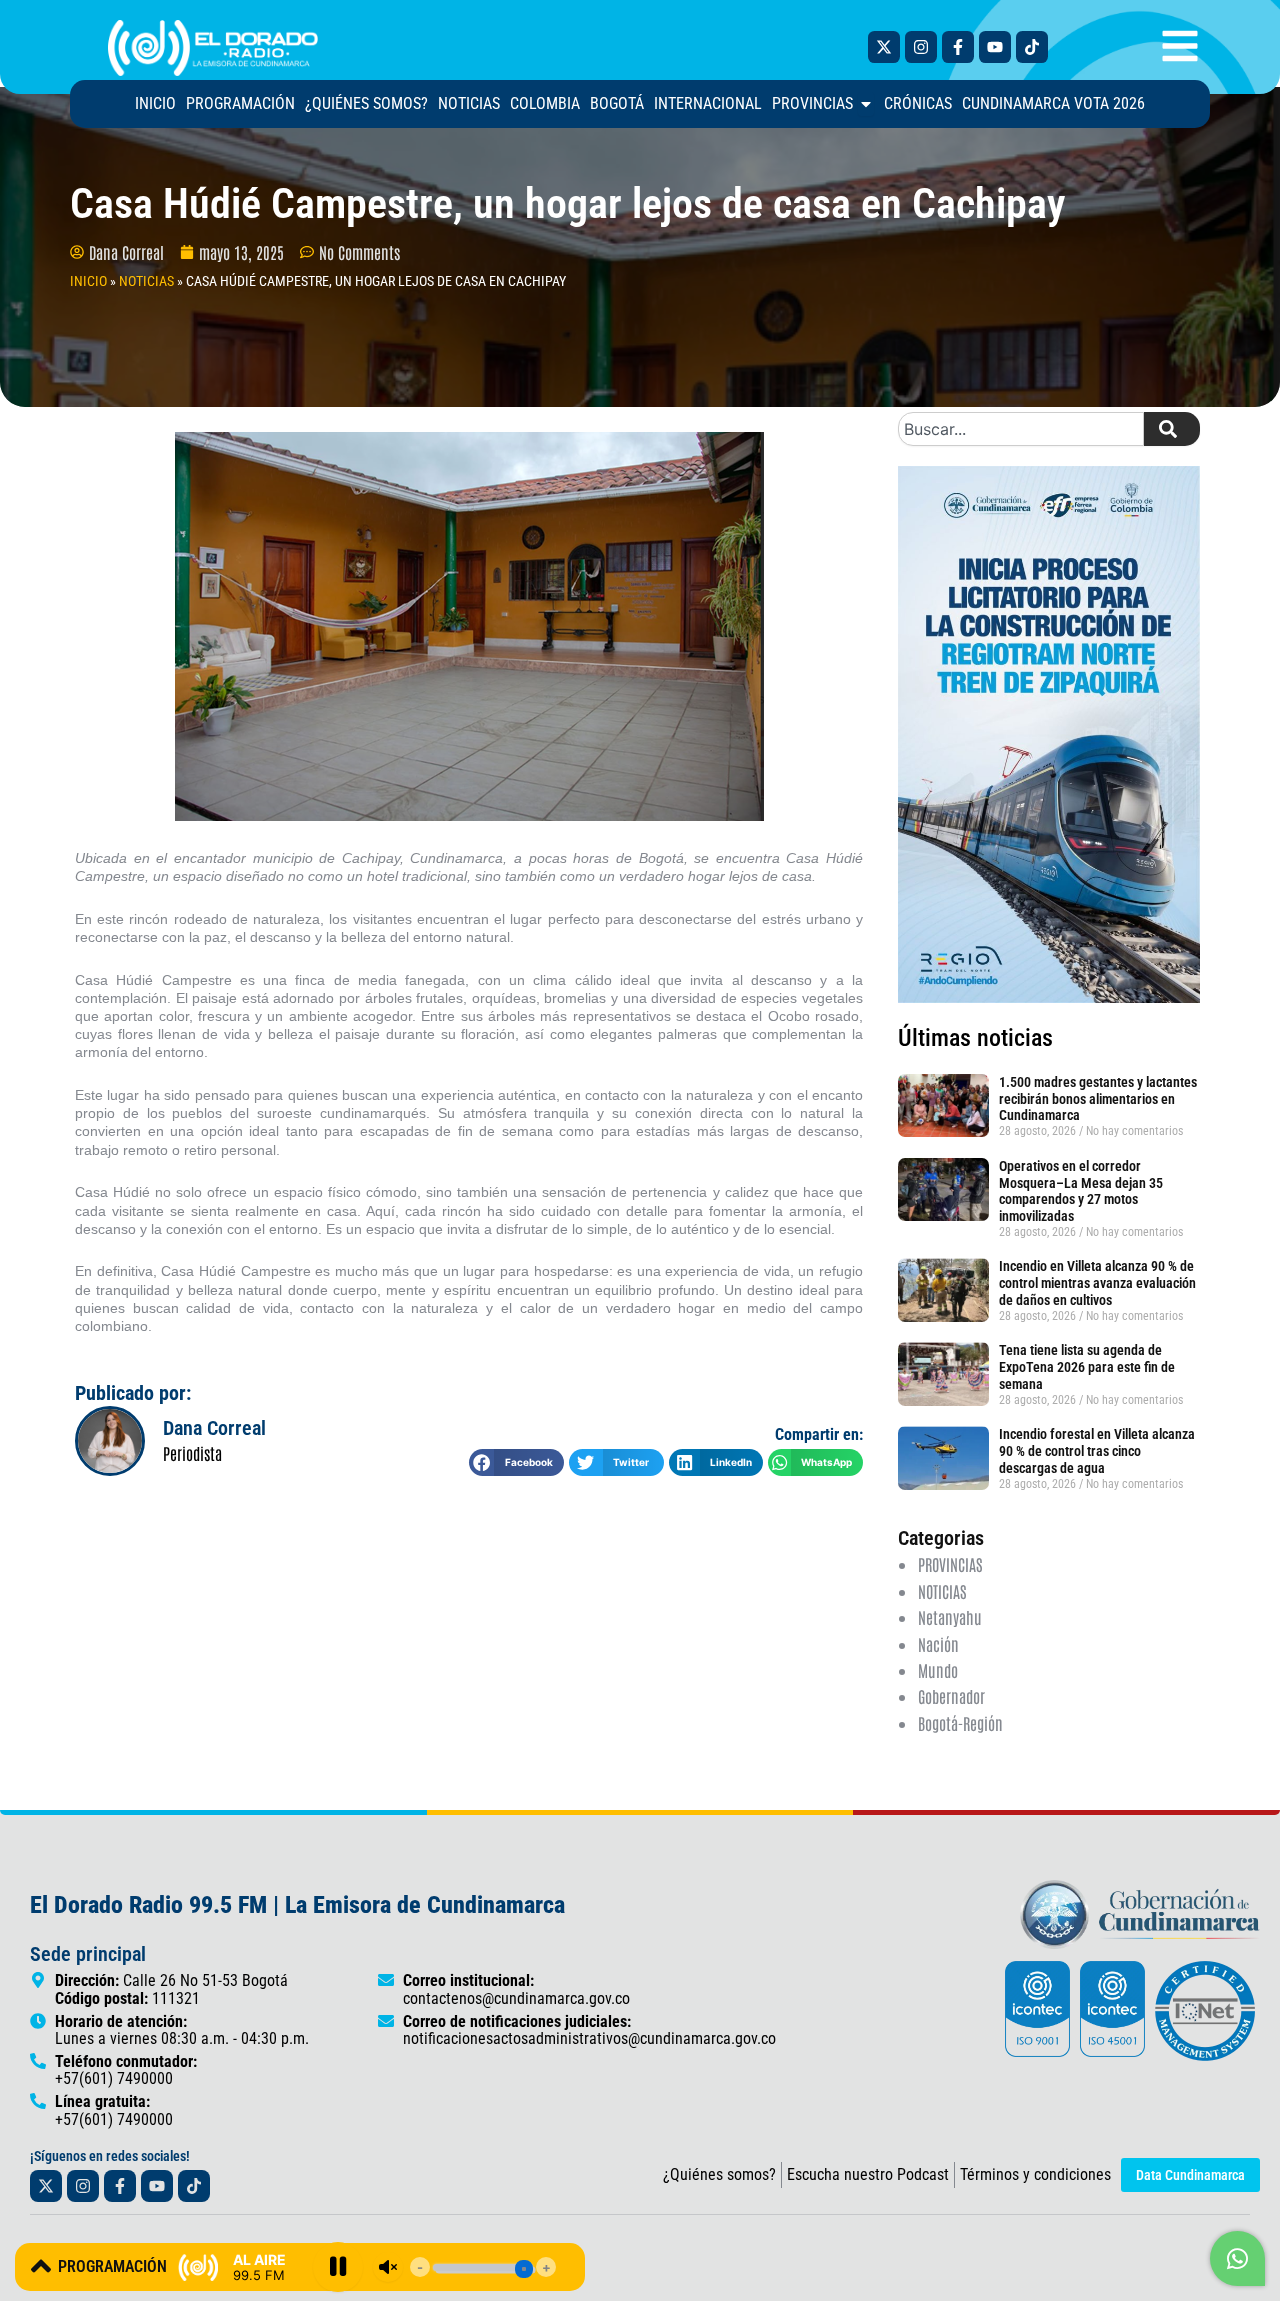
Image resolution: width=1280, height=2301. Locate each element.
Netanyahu (950, 1617)
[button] (516, 1462)
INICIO (88, 281)
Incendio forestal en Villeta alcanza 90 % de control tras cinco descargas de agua (1097, 1451)
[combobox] (1021, 429)
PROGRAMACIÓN (112, 2266)
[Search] (1172, 429)
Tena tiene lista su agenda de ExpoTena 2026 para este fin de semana (1087, 1367)
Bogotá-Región (960, 1723)
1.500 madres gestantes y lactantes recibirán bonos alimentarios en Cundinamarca (1098, 1099)
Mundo (938, 1670)
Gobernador (951, 1696)
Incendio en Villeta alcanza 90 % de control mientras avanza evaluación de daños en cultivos (1097, 1283)
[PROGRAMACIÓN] (41, 2266)
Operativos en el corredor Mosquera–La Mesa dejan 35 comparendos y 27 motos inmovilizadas (1081, 1191)
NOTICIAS (146, 281)
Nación (938, 1644)
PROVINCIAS (950, 1564)
